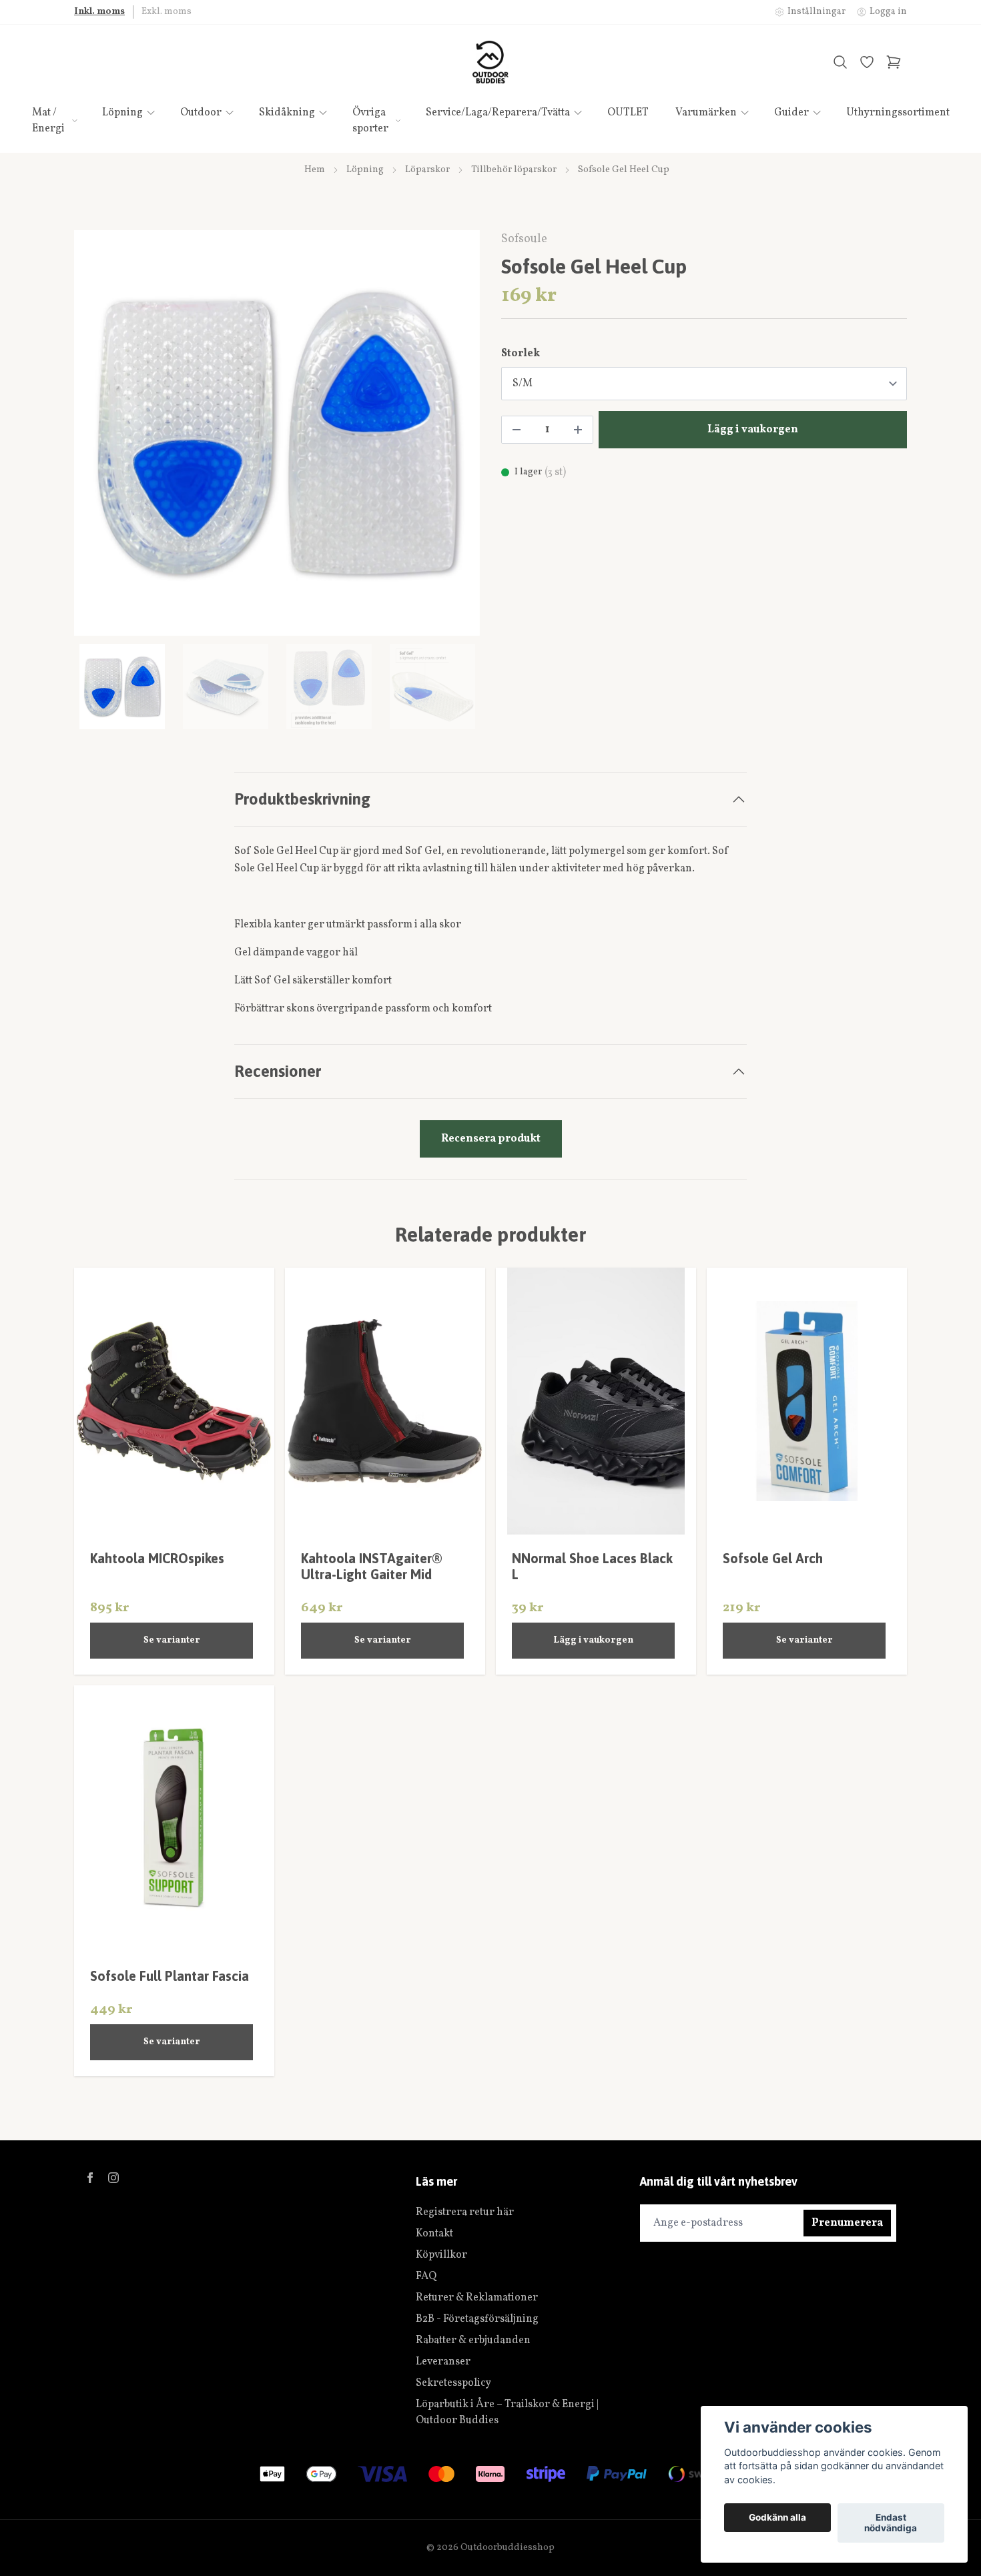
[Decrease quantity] (517, 430)
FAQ (426, 2276)
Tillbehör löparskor (514, 170)
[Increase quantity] (578, 430)
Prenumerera (847, 2223)
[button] (457, 438)
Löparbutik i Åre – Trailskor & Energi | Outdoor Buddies (507, 2413)
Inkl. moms (99, 12)
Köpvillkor (441, 2255)
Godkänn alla (777, 2518)
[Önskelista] (867, 62)
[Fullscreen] (277, 433)
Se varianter (172, 1640)
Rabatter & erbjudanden (473, 2340)
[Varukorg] (894, 62)
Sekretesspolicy (453, 2383)
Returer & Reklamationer (477, 2298)
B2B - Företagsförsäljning (477, 2319)
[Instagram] (113, 2178)
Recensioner (278, 1071)
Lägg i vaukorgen (593, 1640)
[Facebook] (90, 2178)
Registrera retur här (465, 2212)
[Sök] (840, 62)
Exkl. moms (167, 12)
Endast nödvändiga (891, 2523)
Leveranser (443, 2362)
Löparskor (427, 170)
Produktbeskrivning (302, 799)
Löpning (365, 170)
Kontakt (434, 2234)
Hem (315, 170)
